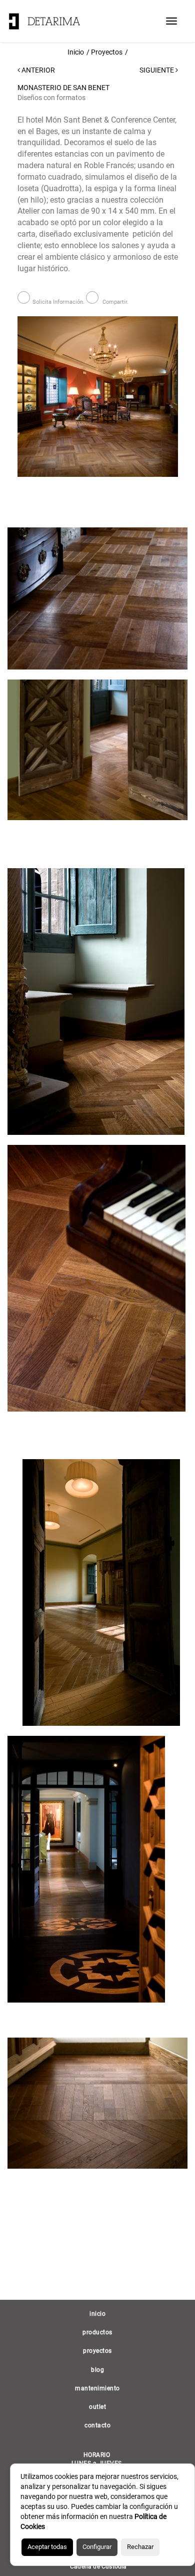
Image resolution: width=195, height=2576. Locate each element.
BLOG (97, 2370)
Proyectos (107, 52)
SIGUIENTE (157, 70)
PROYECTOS (97, 2351)
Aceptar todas (47, 2547)
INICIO (97, 2314)
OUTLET (97, 2407)
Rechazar (140, 2547)
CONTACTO (97, 2425)
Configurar (97, 2547)
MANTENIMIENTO (97, 2388)
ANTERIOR (37, 70)
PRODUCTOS (97, 2332)
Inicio (76, 52)
